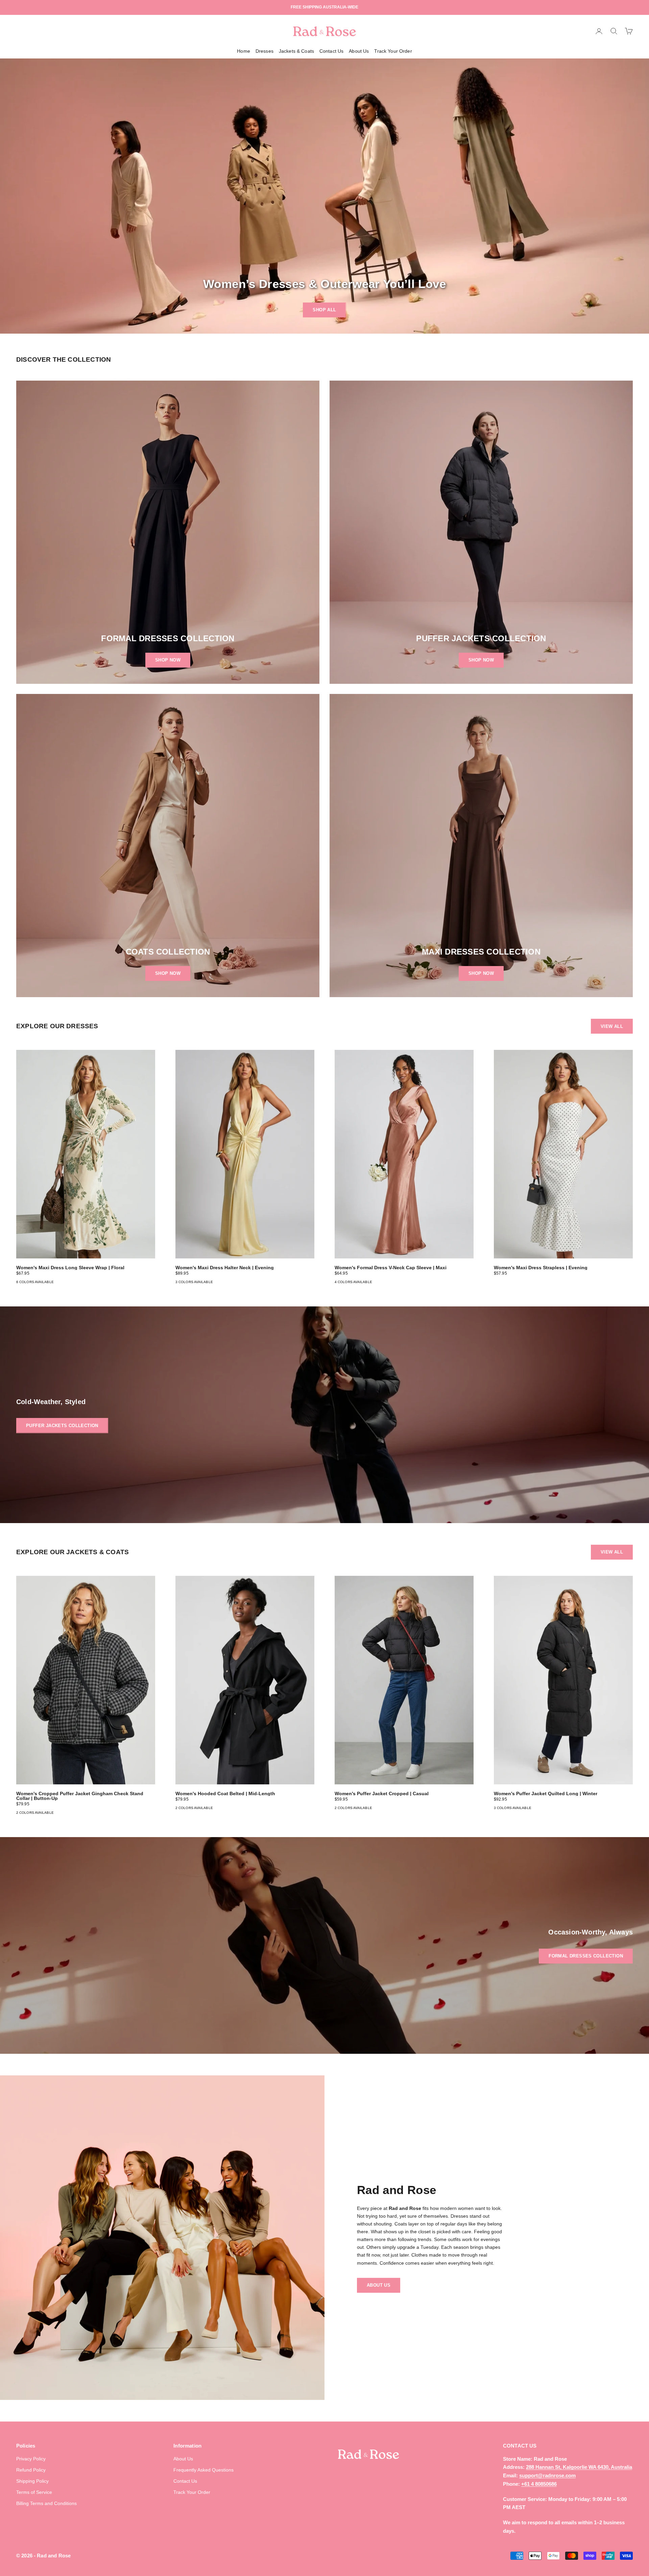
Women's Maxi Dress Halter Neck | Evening (225, 1268)
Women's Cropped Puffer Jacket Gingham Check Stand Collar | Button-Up (80, 1796)
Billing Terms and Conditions (46, 2503)
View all (612, 1026)
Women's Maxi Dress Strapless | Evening (541, 1268)
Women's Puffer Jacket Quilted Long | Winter (546, 1793)
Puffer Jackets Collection (62, 1426)
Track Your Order (393, 51)
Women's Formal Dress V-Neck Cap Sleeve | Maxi (391, 1268)
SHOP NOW (168, 660)
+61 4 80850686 (539, 2484)
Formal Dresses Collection (586, 1956)
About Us (359, 51)
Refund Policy (31, 2470)
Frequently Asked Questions (203, 2470)
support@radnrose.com (547, 2475)
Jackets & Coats (296, 51)
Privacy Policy (31, 2459)
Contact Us (331, 51)
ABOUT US (379, 2285)
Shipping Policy (32, 2481)
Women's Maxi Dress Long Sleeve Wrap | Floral (70, 1268)
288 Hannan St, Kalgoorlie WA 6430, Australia (579, 2467)
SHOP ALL (324, 310)
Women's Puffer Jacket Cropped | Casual (382, 1793)
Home (244, 51)
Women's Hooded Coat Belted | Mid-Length (225, 1793)
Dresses (265, 51)
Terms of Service (34, 2492)
